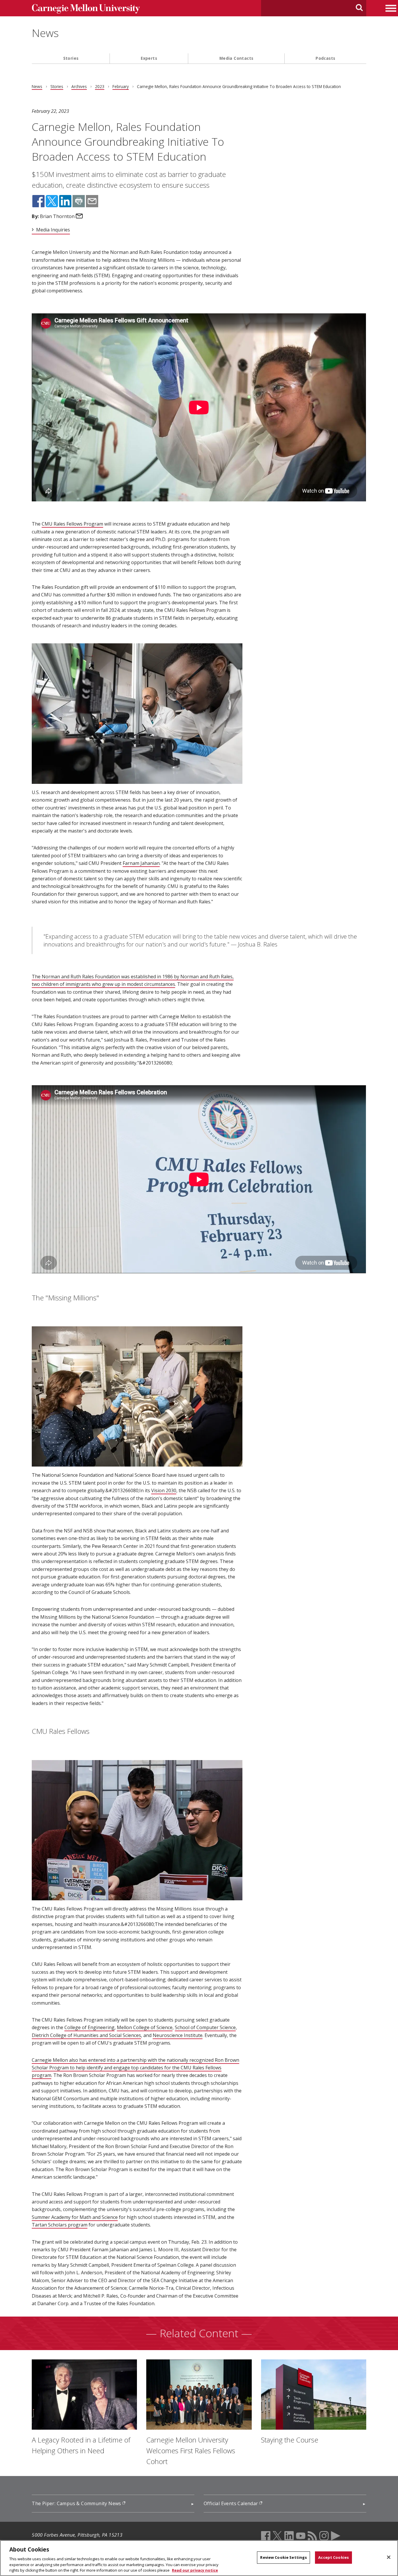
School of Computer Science (205, 2027)
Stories (71, 58)
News (45, 33)
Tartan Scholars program (60, 2225)
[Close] (389, 2557)
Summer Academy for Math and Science (75, 2217)
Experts (149, 58)
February (121, 86)
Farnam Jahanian (141, 863)
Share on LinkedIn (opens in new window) (65, 201)
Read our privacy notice (195, 2570)
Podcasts (325, 58)
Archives (79, 86)
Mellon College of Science (145, 2027)
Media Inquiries (53, 230)
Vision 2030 (164, 1490)
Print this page (79, 201)
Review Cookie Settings (283, 2557)
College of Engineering (89, 2027)
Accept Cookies (333, 2557)
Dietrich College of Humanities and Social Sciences (86, 2035)
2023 (100, 86)
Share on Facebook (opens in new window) (38, 201)
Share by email (92, 201)
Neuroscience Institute (178, 2035)
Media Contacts (236, 58)
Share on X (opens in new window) (52, 201)
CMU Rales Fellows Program (72, 524)
